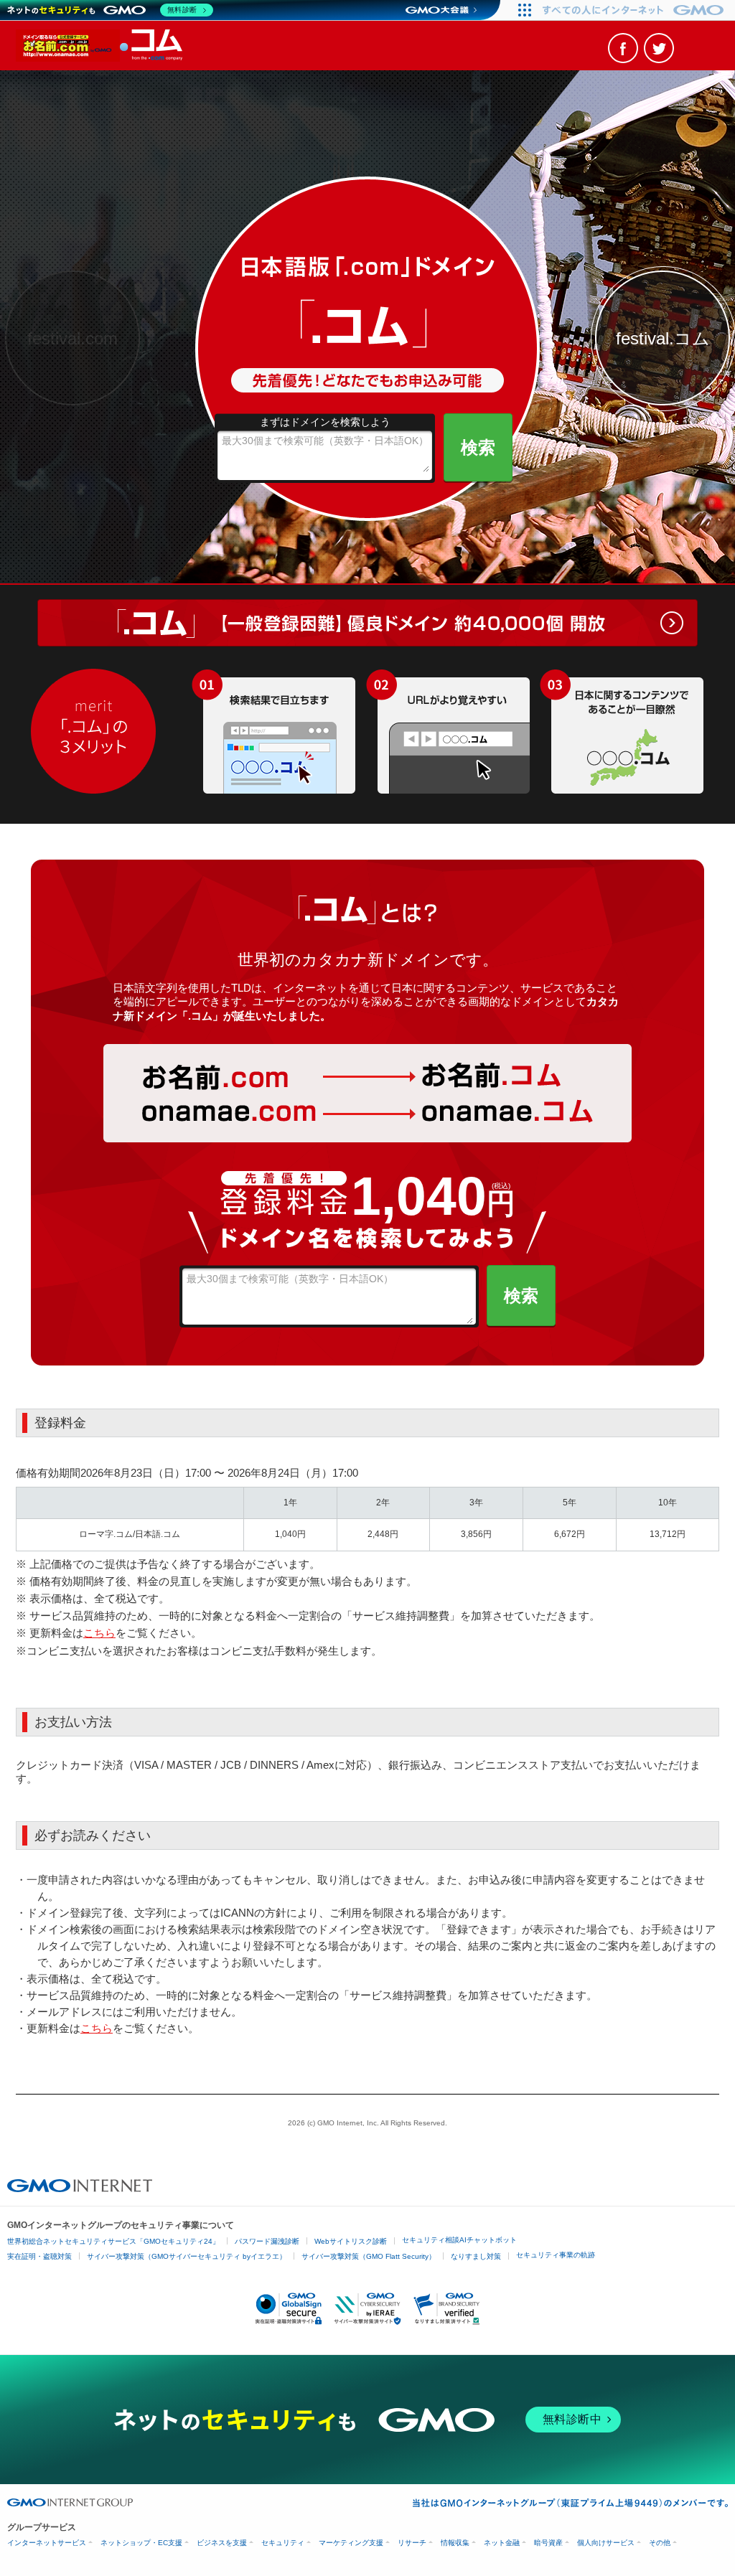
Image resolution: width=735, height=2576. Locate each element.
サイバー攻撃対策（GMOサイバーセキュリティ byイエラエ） (187, 2256)
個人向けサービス (606, 2543)
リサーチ (412, 2543)
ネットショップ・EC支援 (141, 2543)
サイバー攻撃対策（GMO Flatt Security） (369, 2256)
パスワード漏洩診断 (267, 2241)
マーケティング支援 (351, 2543)
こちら (99, 1633)
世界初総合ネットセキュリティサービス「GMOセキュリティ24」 (113, 2241)
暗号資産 (548, 2543)
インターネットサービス (47, 2543)
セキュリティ (283, 2543)
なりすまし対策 (476, 2256)
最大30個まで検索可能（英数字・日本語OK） (325, 441)
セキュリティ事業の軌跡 (556, 2255)
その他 (660, 2543)
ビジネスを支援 (222, 2543)
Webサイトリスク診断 (351, 2241)
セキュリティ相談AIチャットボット (459, 2240)
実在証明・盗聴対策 (39, 2256)
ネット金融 (502, 2543)
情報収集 (455, 2543)
